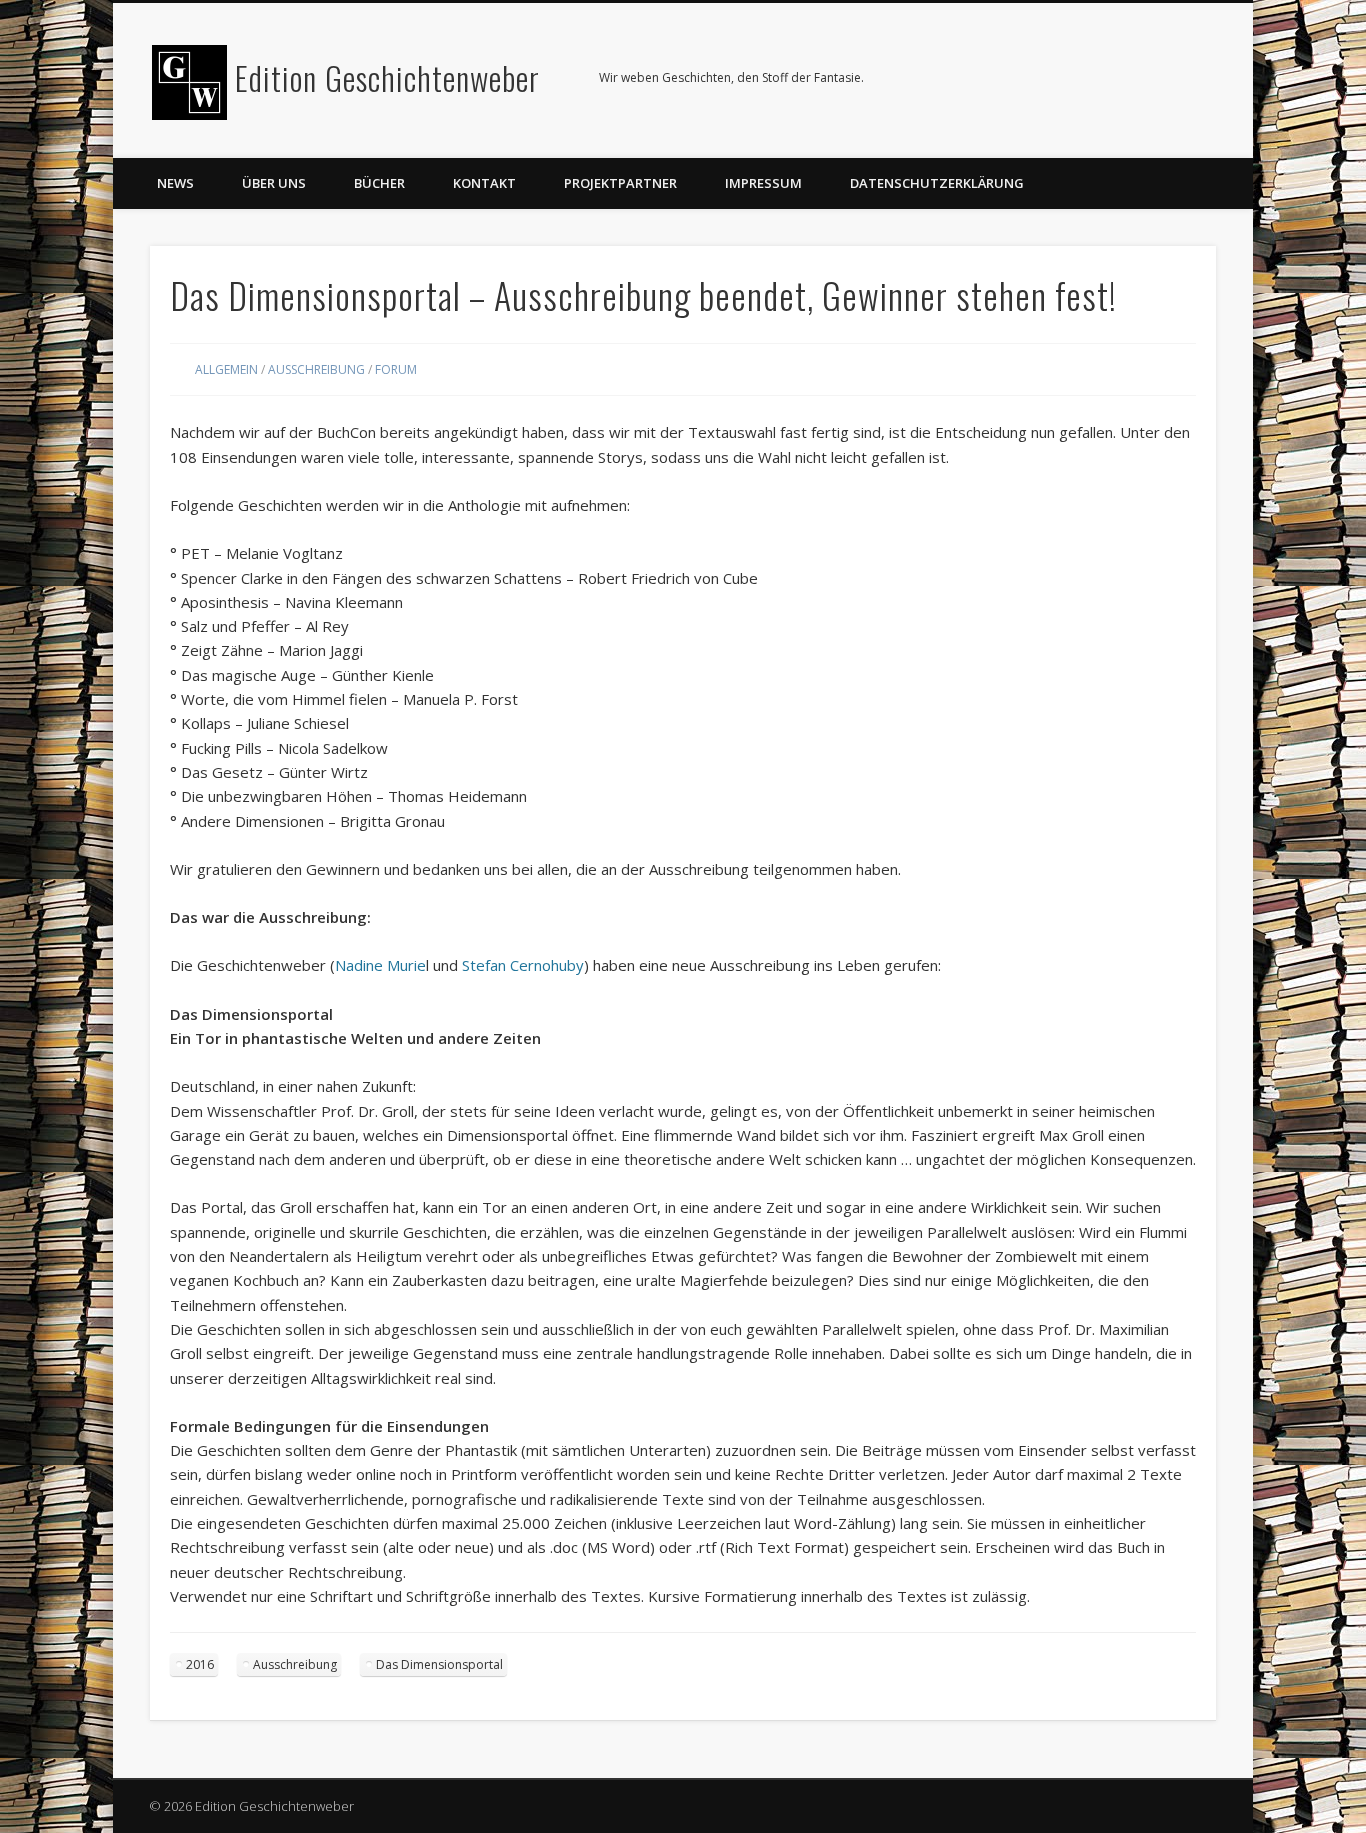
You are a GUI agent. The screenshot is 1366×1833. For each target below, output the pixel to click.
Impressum (763, 183)
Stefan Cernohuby (523, 965)
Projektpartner (620, 183)
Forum (396, 369)
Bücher (379, 183)
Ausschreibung (316, 369)
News (175, 183)
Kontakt (484, 183)
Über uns (274, 183)
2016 (200, 1664)
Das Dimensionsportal (439, 1664)
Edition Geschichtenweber (387, 77)
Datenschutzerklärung (937, 183)
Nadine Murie (380, 965)
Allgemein (226, 369)
